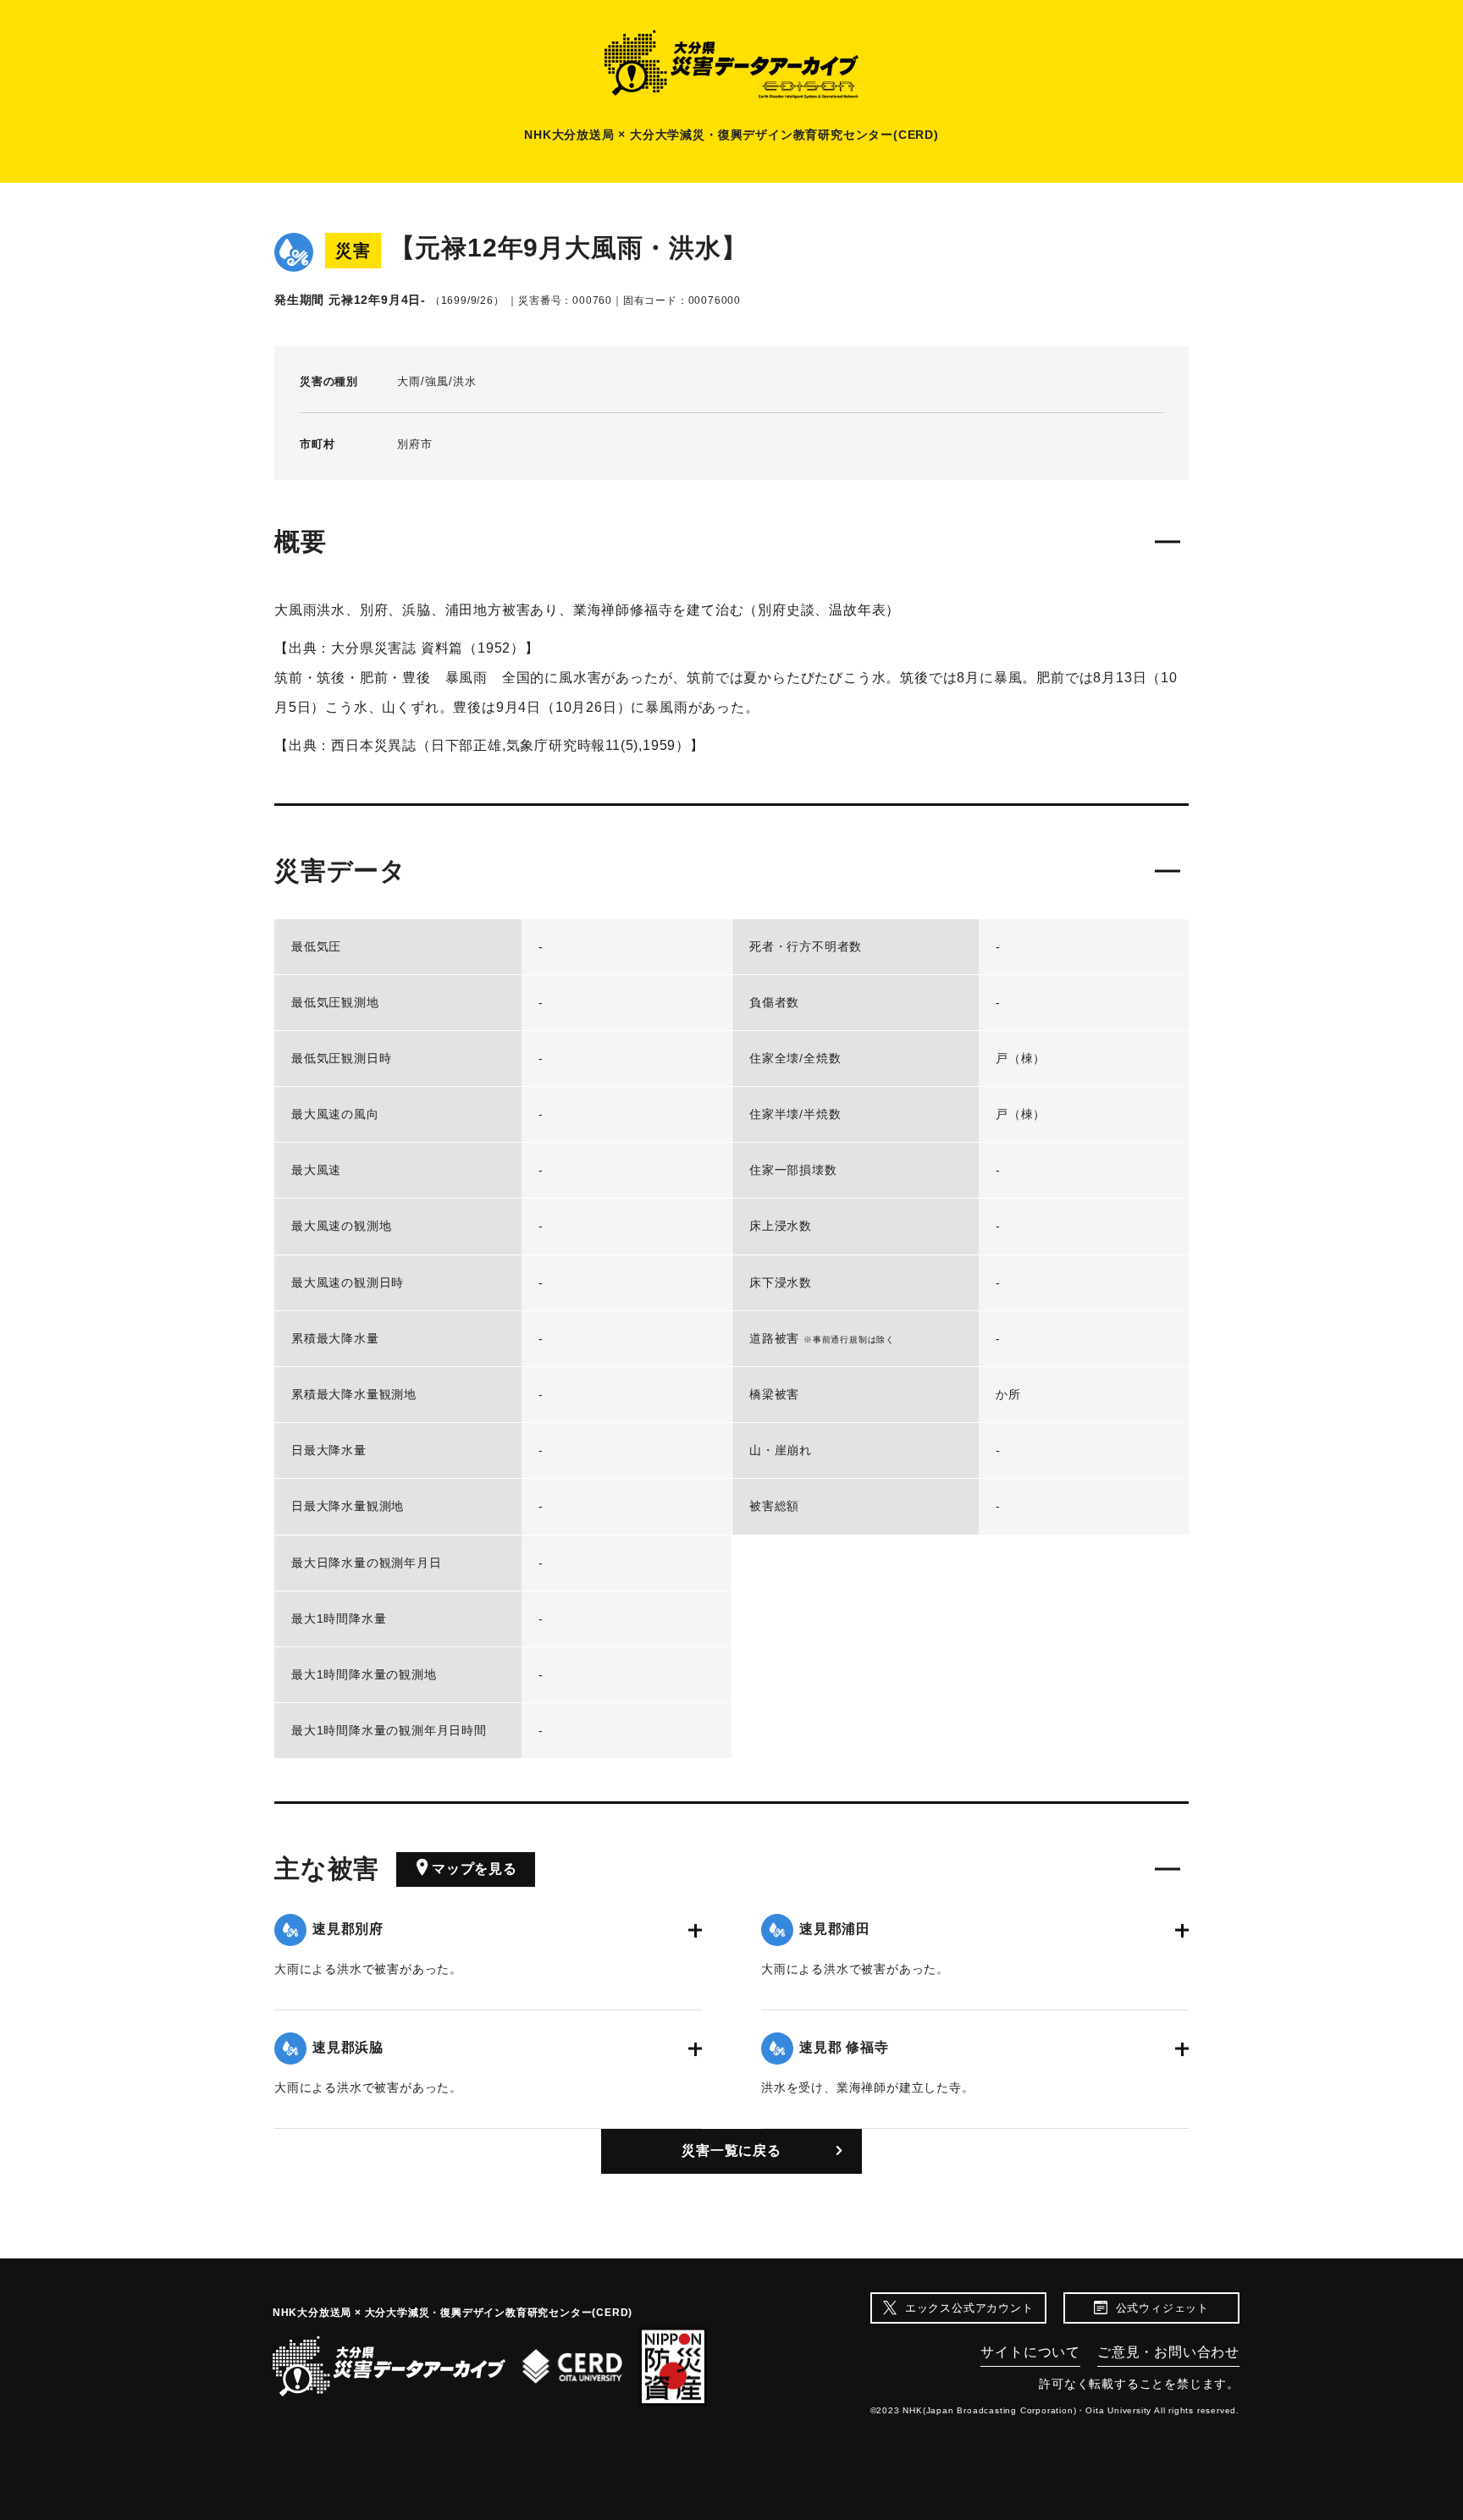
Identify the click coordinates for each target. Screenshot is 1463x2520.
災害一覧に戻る (731, 2151)
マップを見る (475, 1869)
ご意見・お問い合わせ (1168, 2352)
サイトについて (1030, 2352)
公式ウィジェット (1162, 2308)
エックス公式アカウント (969, 2308)
